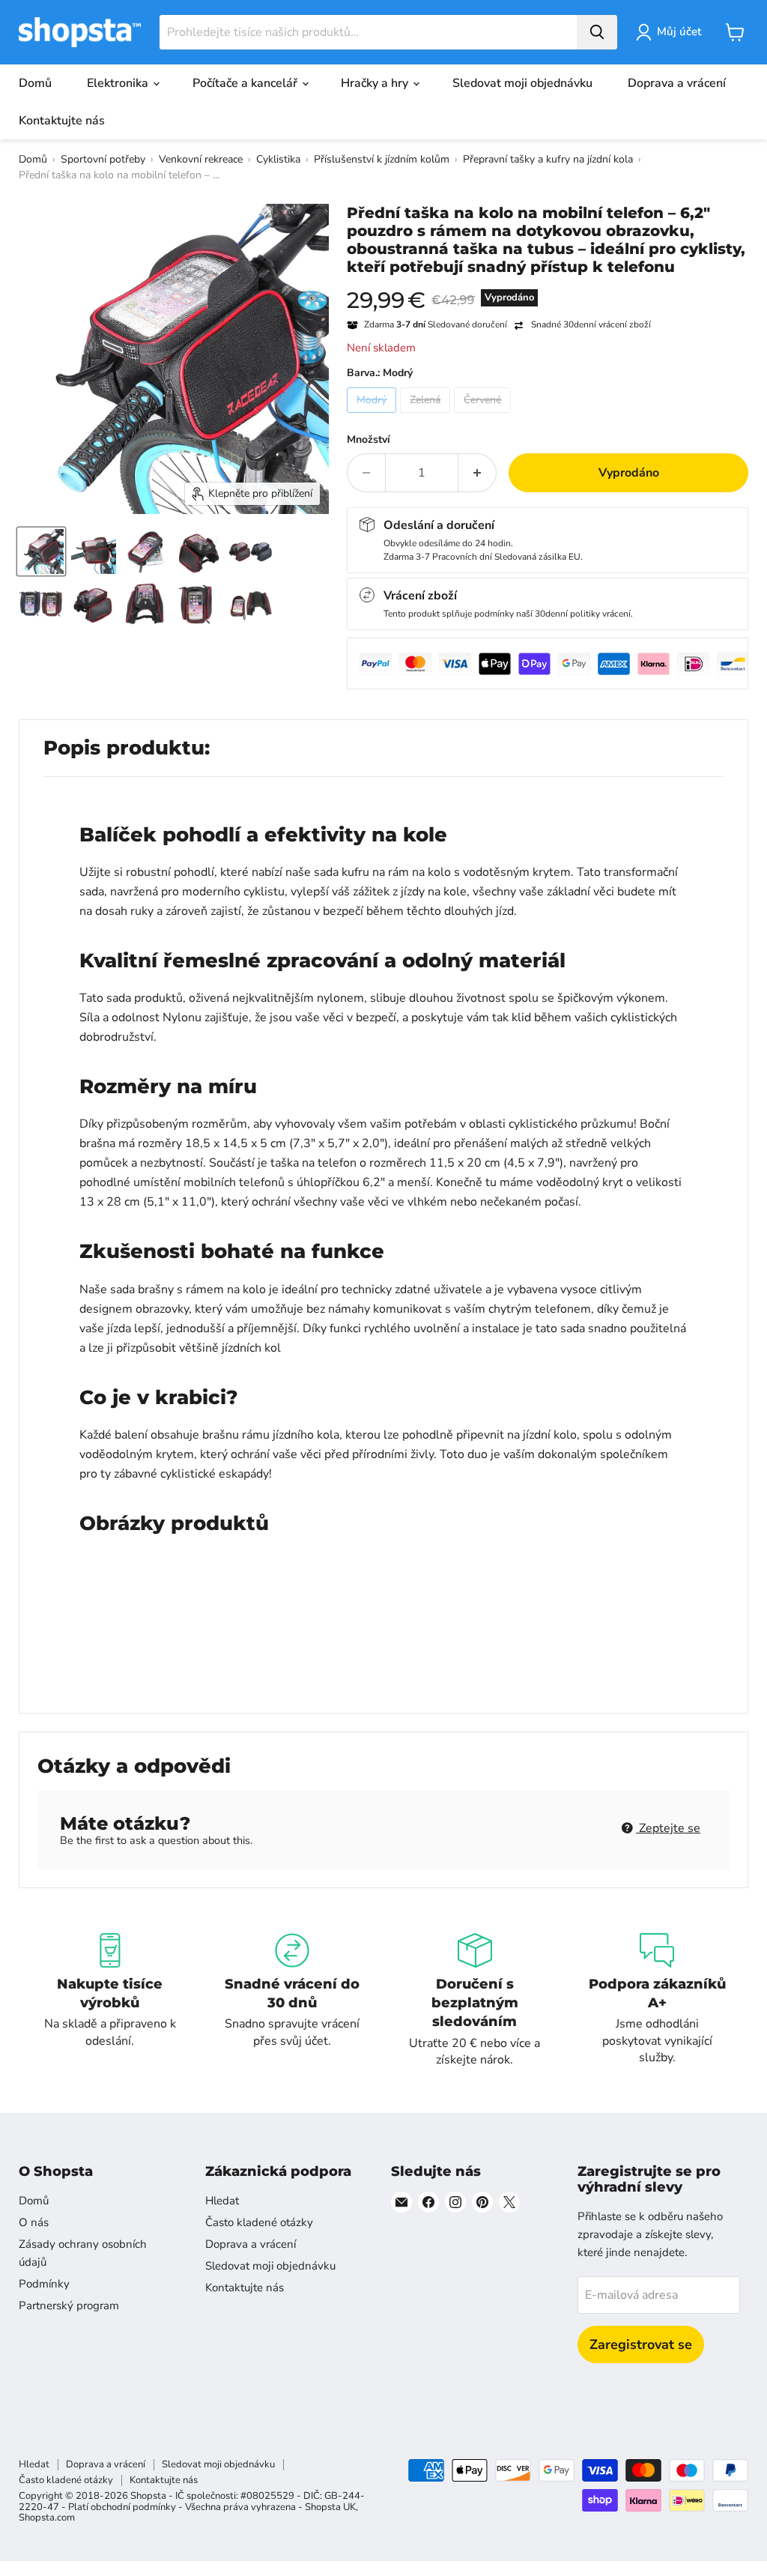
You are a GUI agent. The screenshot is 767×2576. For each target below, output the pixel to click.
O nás (34, 2222)
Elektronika (119, 83)
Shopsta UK (330, 2507)
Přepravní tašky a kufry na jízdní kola (548, 159)
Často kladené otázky (259, 2222)
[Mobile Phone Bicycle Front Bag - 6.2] (41, 551)
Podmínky (44, 2284)
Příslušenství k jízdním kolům (382, 159)
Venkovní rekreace (201, 159)
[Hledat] (597, 32)
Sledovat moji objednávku (522, 83)
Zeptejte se (668, 1828)
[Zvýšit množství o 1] (478, 473)
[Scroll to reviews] (548, 285)
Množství (369, 440)
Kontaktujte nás (62, 121)
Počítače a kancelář (246, 83)
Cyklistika (278, 159)
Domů (35, 83)
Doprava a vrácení (677, 83)
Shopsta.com (47, 2518)
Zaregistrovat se (641, 2344)
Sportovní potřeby (103, 159)
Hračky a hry (376, 83)
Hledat (222, 2201)
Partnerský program (69, 2306)
